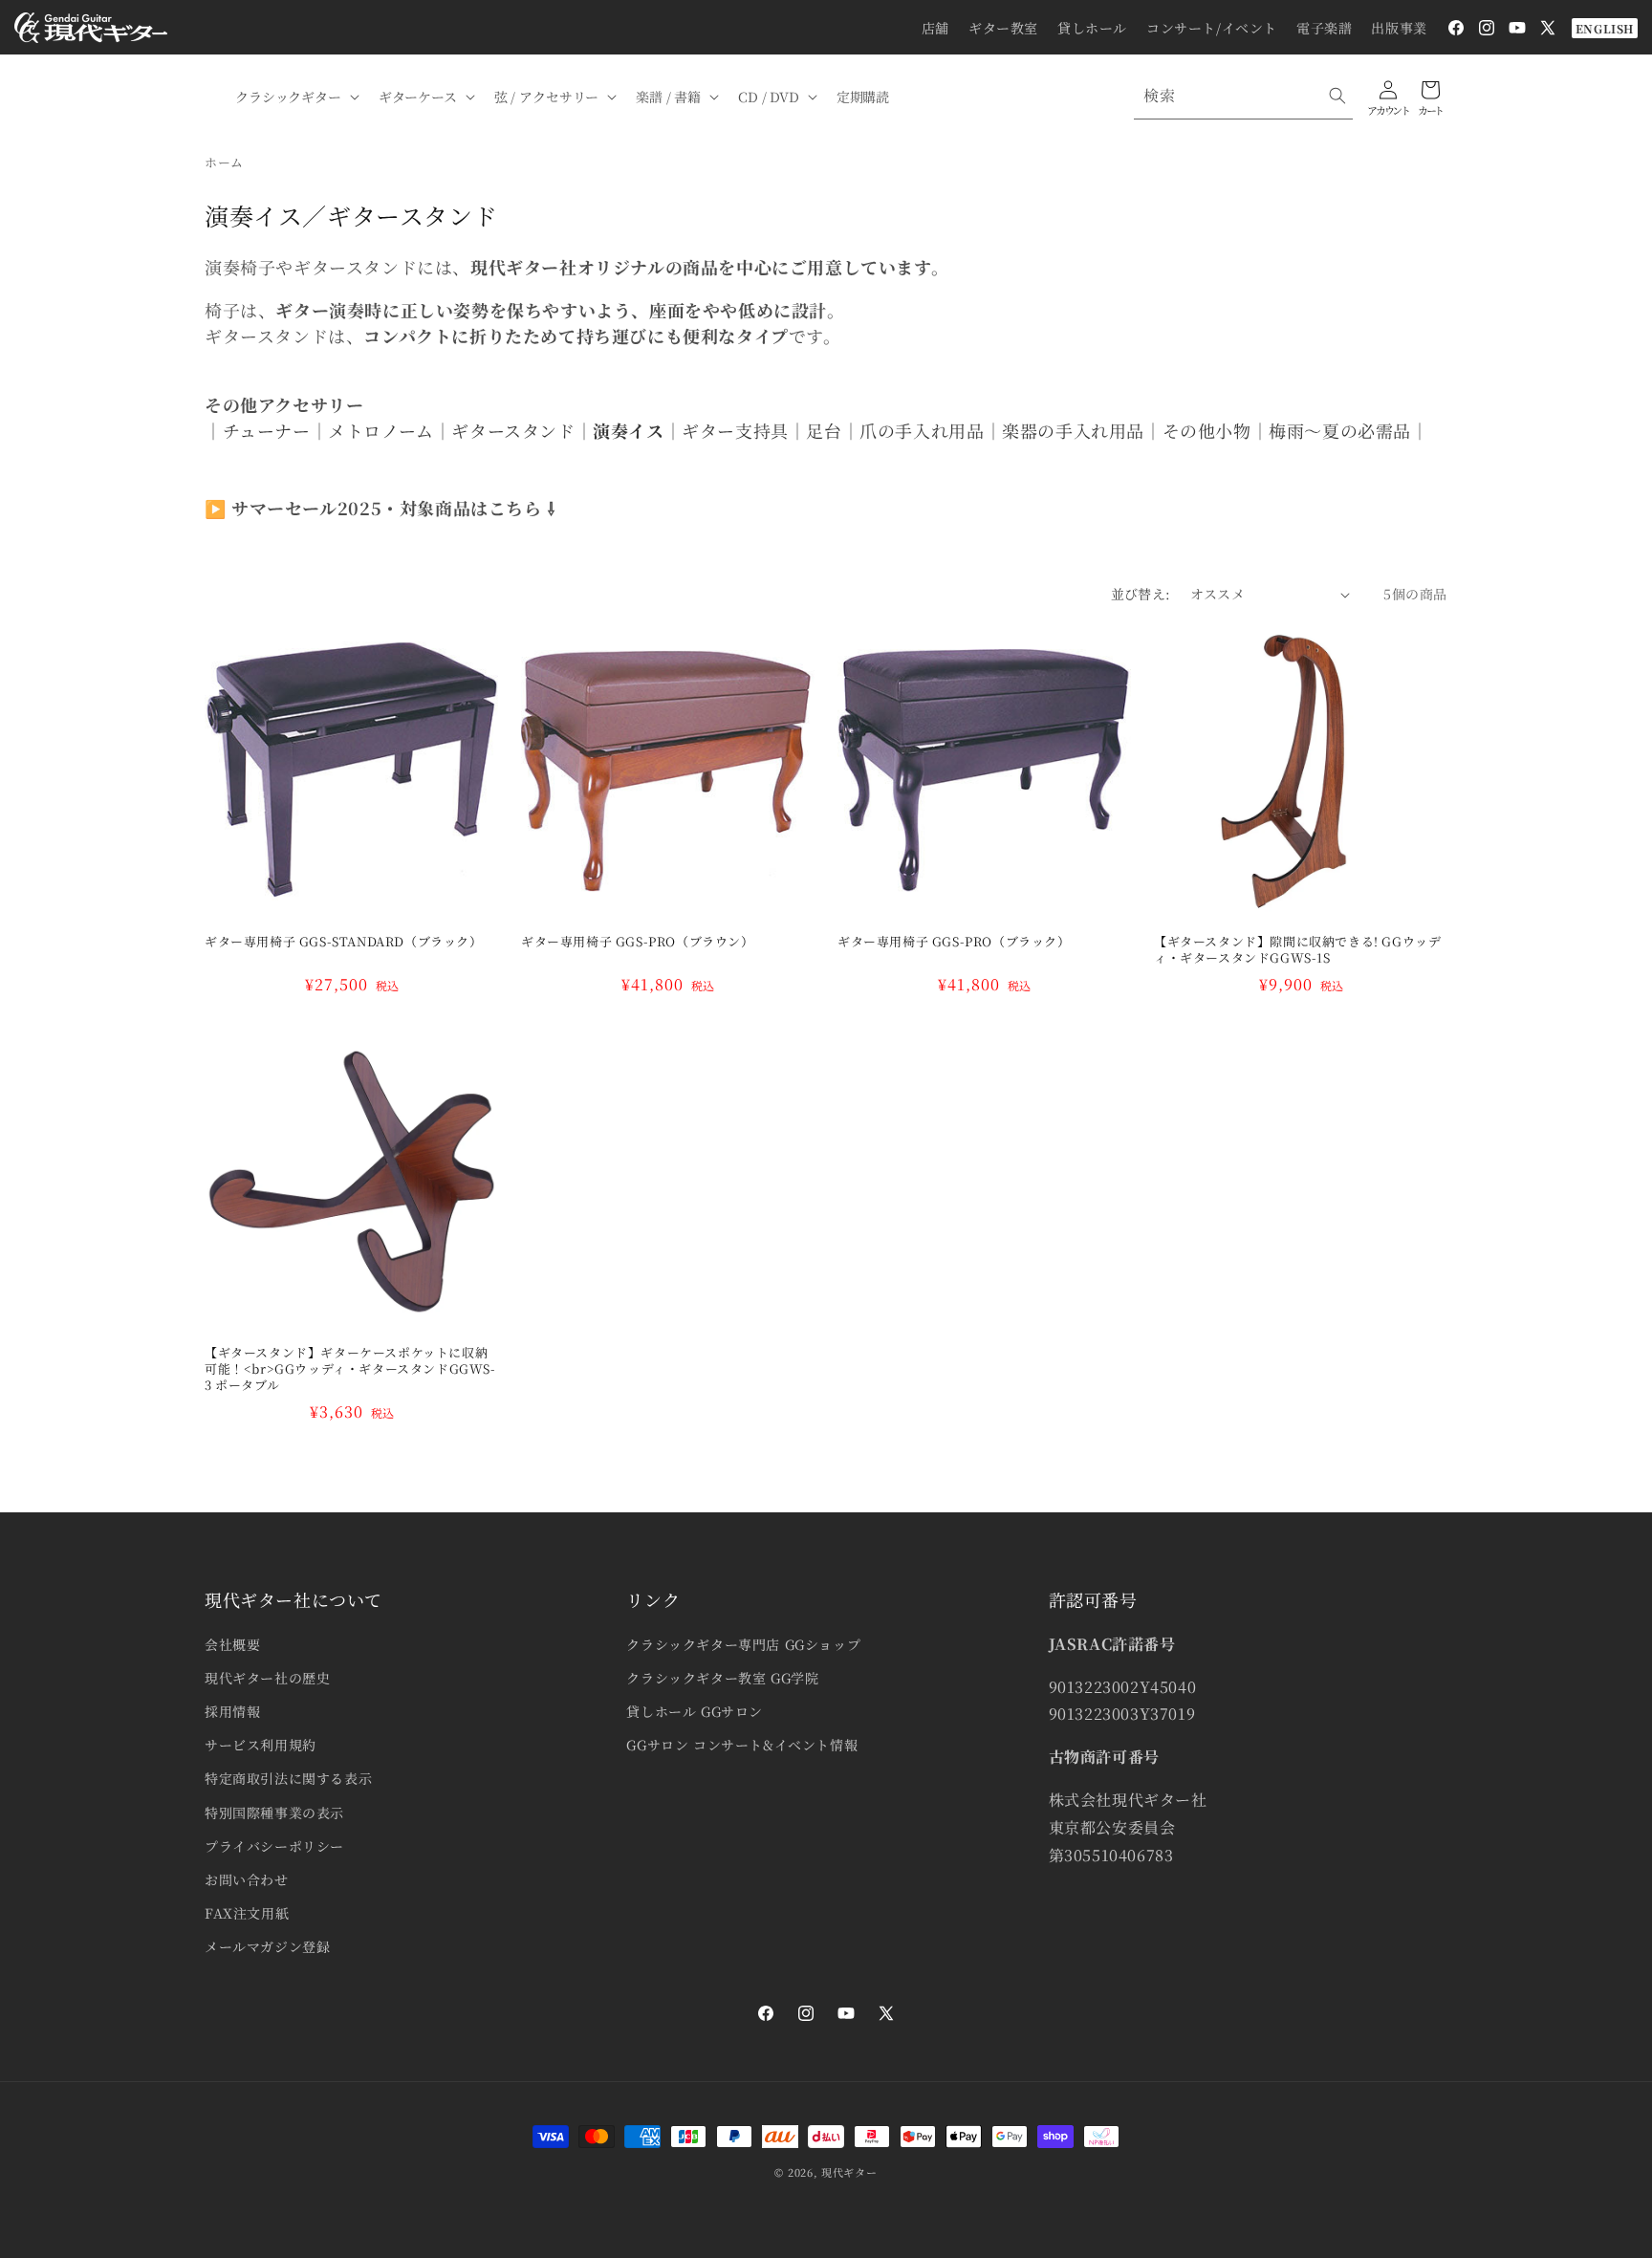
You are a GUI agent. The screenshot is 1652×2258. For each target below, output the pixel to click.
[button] (295, 97)
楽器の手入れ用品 (1073, 430)
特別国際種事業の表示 (274, 1813)
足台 (824, 430)
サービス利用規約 (261, 1745)
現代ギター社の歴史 (267, 1678)
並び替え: (1141, 594)
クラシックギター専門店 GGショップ (743, 1644)
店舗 (935, 28)
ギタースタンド (513, 430)
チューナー (267, 430)
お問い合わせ (247, 1879)
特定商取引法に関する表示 (288, 1778)
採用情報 (232, 1711)
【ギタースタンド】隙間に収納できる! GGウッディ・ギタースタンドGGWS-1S (1297, 950)
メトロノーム (381, 430)
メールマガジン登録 (267, 1946)
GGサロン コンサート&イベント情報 (742, 1745)
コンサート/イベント (1212, 28)
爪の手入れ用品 (922, 430)
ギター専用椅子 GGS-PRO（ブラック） (954, 942)
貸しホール (1092, 28)
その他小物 (1207, 430)
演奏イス (628, 430)
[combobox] (1243, 96)
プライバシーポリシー (274, 1846)
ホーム (224, 162)
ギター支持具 (735, 430)
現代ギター (849, 2172)
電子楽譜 (1324, 28)
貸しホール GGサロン (695, 1711)
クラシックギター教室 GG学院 (722, 1678)
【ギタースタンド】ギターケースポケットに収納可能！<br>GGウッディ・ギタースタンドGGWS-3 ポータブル (350, 1369)
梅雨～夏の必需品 (1340, 430)
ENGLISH (1605, 28)
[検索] (1337, 96)
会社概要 (232, 1644)
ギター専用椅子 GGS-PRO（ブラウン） (638, 942)
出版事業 (1399, 28)
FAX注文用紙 (247, 1913)
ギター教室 (1003, 28)
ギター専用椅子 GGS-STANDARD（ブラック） (344, 942)
